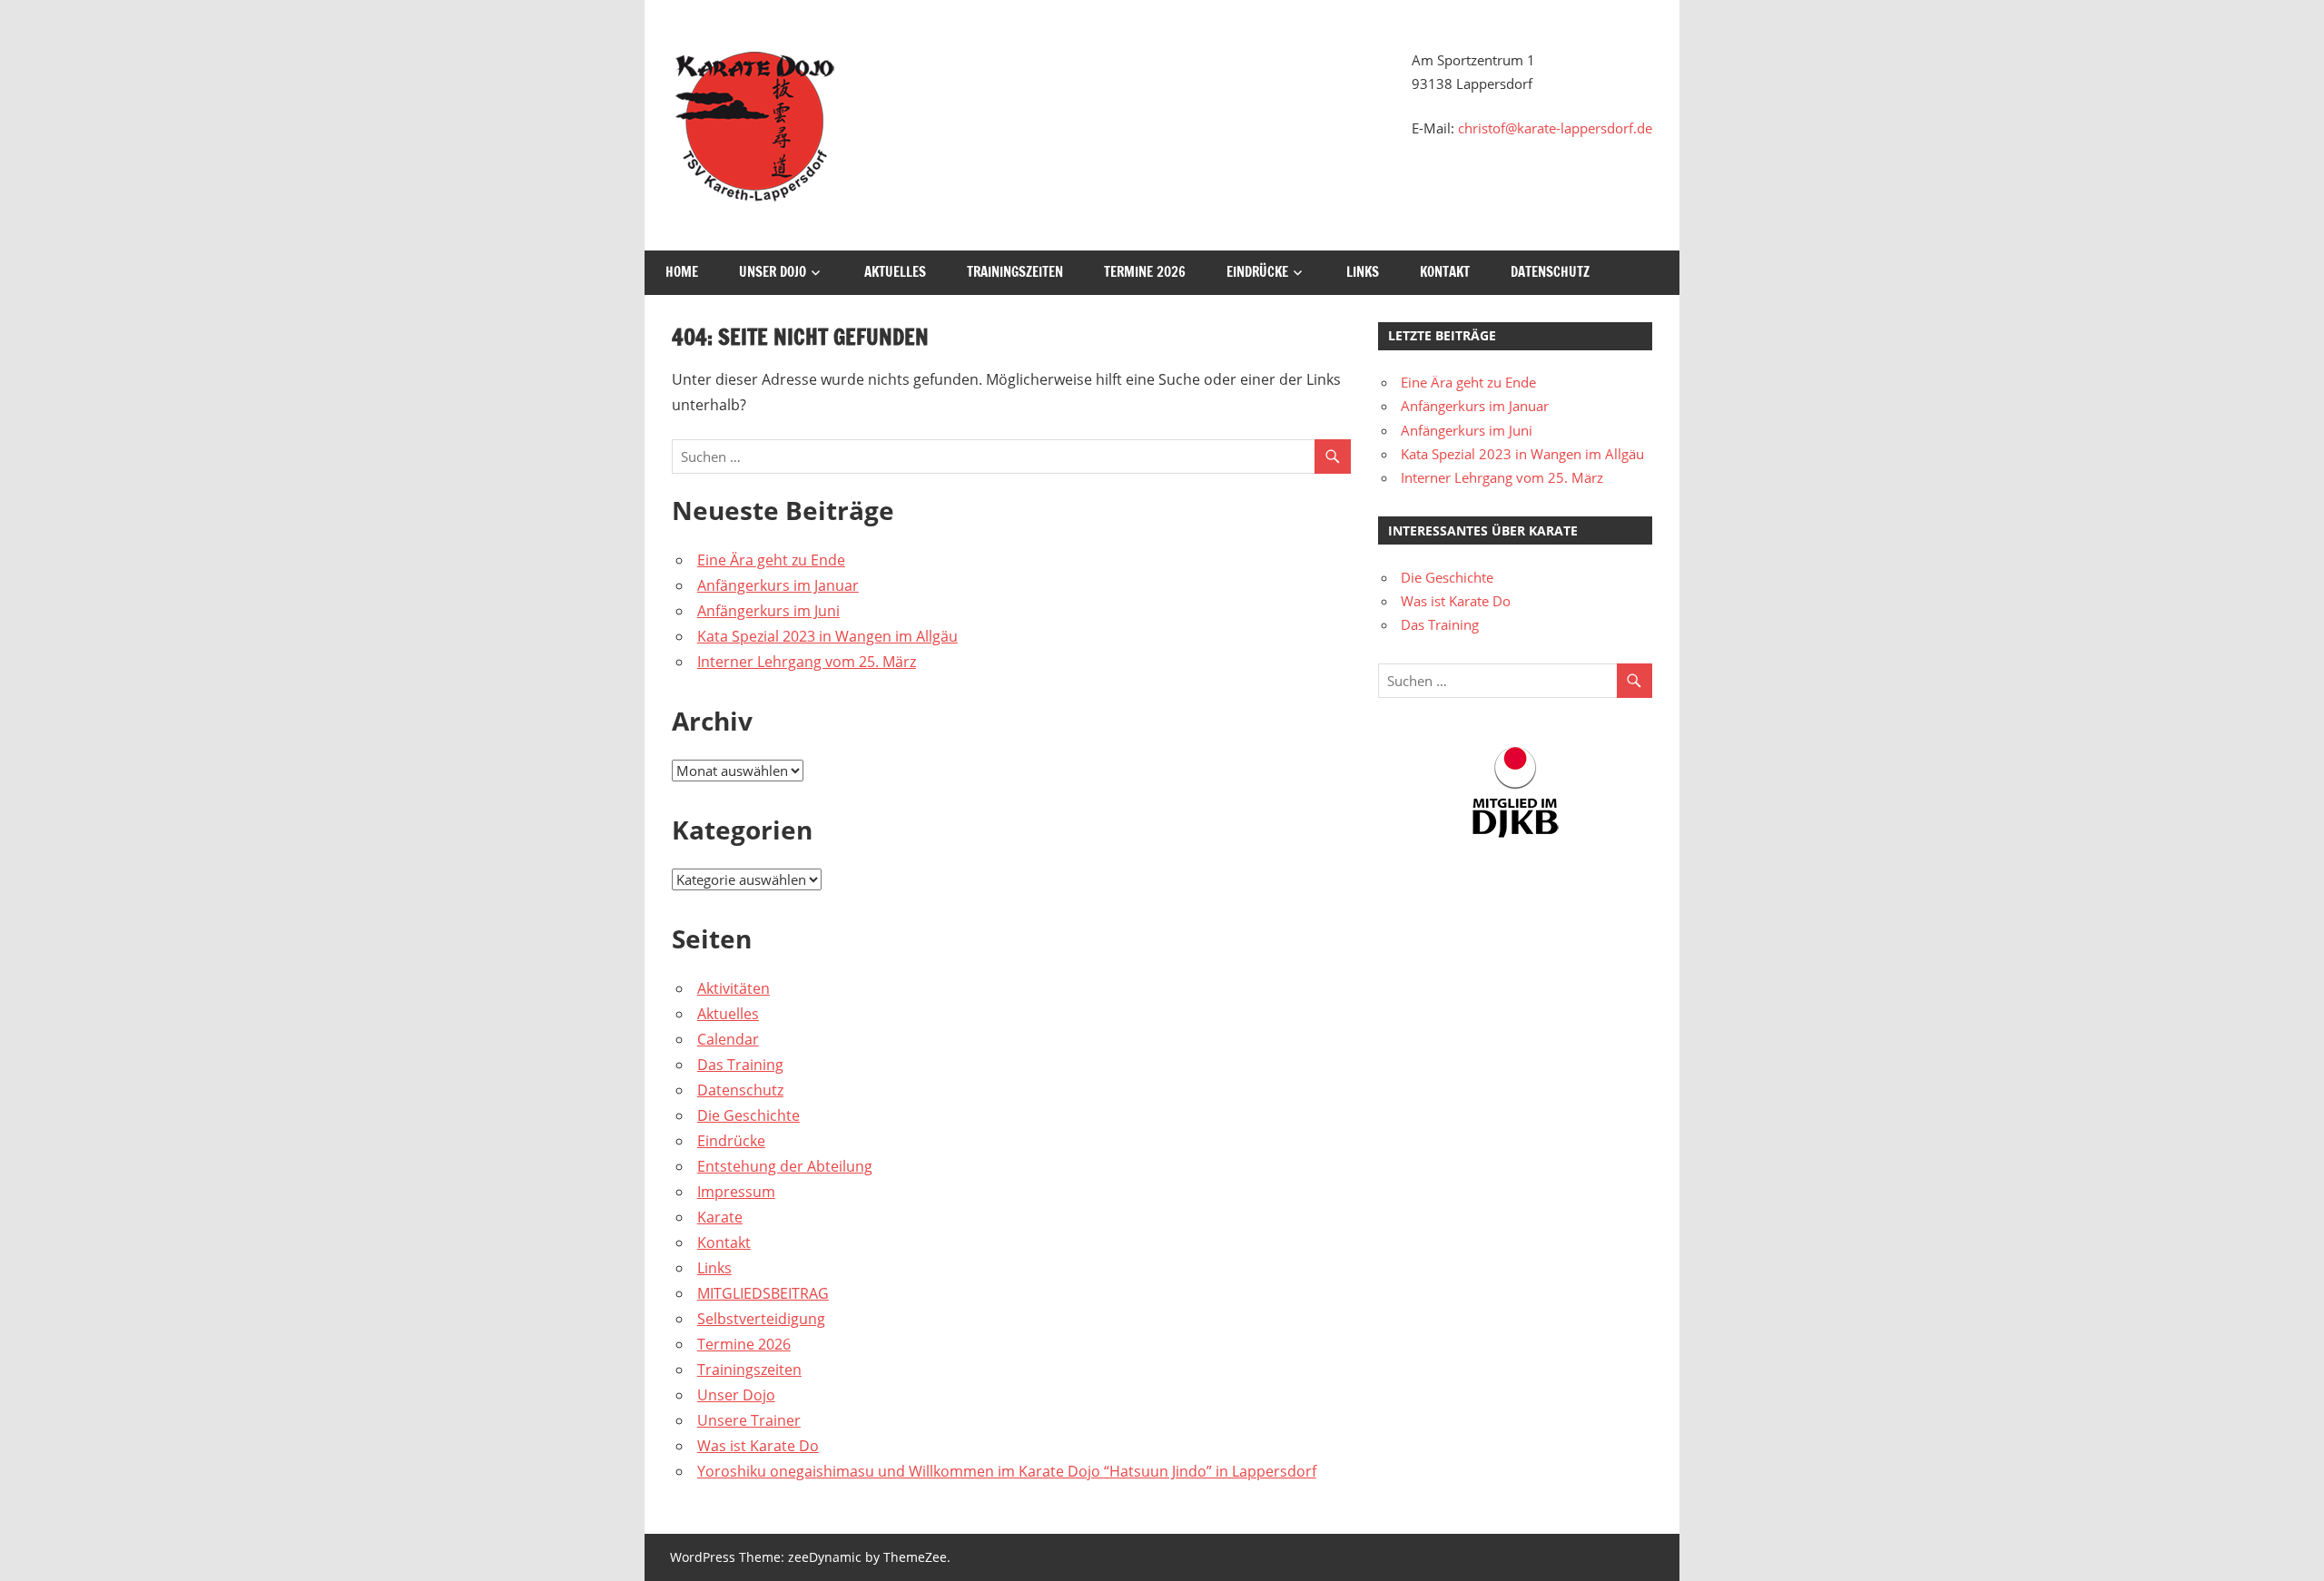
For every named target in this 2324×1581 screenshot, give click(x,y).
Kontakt (1445, 272)
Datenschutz (1550, 272)
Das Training (740, 1065)
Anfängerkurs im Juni (768, 611)
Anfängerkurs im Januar (778, 585)
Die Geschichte (748, 1115)
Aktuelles (895, 272)
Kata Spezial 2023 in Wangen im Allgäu (827, 636)
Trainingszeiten (1015, 272)
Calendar (728, 1039)
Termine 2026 (1145, 272)
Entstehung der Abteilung (785, 1166)
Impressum (736, 1192)
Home (682, 272)
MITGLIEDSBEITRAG (763, 1293)
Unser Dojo (773, 272)
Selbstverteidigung (761, 1319)
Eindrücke (1257, 272)
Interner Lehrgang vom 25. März (807, 662)
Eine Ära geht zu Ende (771, 560)
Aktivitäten (734, 988)
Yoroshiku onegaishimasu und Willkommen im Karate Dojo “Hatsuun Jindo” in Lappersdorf (1007, 1471)
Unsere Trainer (749, 1420)
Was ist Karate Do (758, 1446)
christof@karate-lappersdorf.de (1555, 128)
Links (1363, 272)
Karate (720, 1217)
